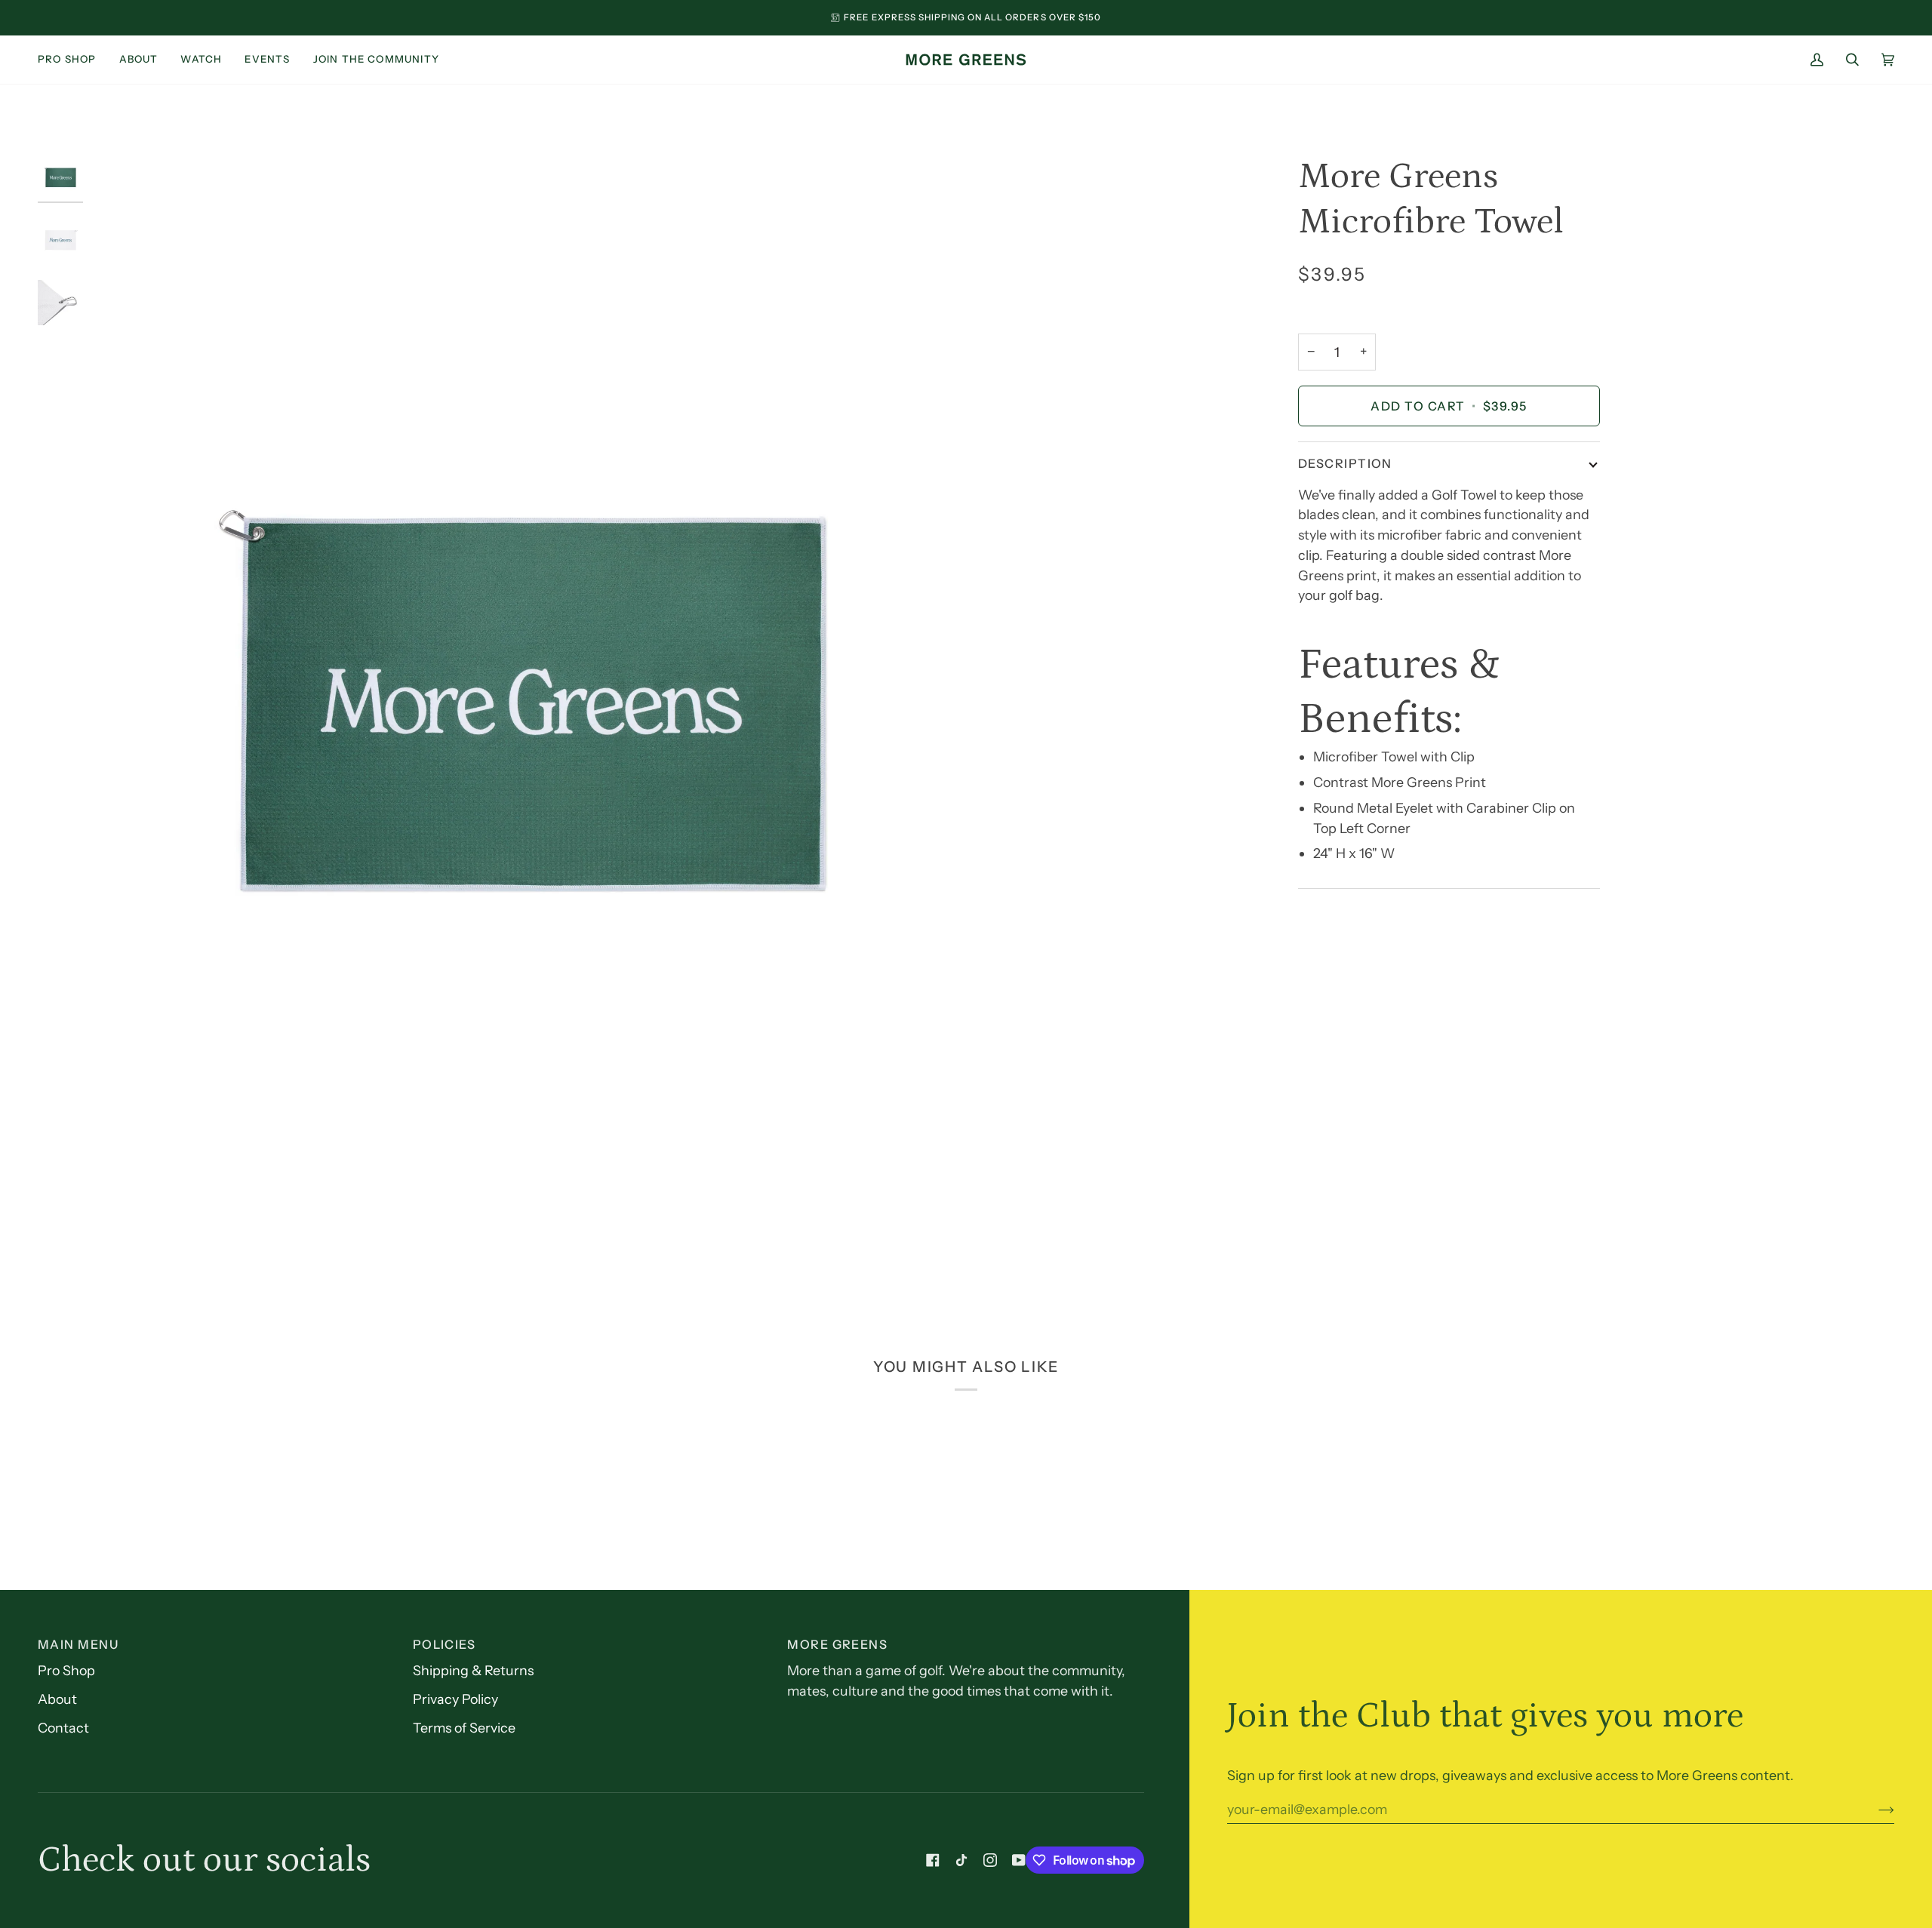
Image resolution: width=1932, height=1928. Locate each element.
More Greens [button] (837, 1644)
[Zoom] (530, 700)
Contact (63, 1728)
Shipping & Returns (473, 1670)
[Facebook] (933, 1860)
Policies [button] (445, 1644)
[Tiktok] (961, 1860)
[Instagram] (990, 1860)
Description (1345, 463)
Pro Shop (66, 1670)
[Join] (1874, 1810)
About (57, 1699)
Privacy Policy (455, 1699)
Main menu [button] (78, 1644)
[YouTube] (1019, 1860)
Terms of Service (464, 1728)
